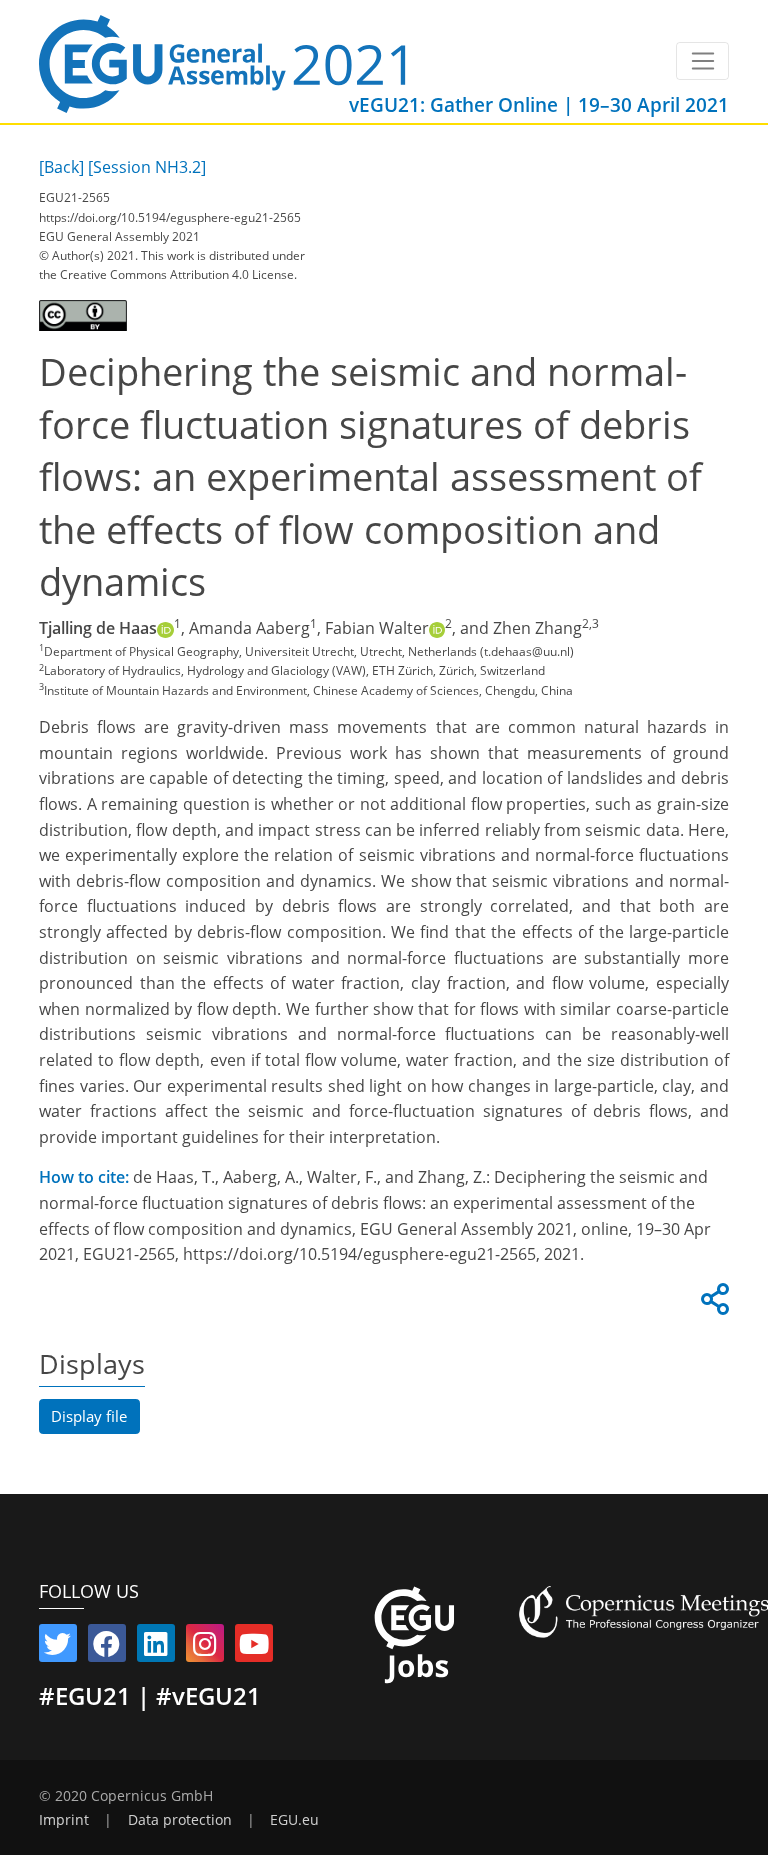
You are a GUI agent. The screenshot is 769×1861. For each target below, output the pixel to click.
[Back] (61, 167)
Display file (89, 1416)
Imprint (64, 1820)
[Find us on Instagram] (205, 1648)
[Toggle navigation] (702, 61)
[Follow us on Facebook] (107, 1648)
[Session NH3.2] (147, 167)
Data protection (180, 1820)
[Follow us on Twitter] (58, 1648)
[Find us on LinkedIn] (156, 1648)
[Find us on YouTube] (254, 1648)
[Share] (712, 1305)
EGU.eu (294, 1820)
